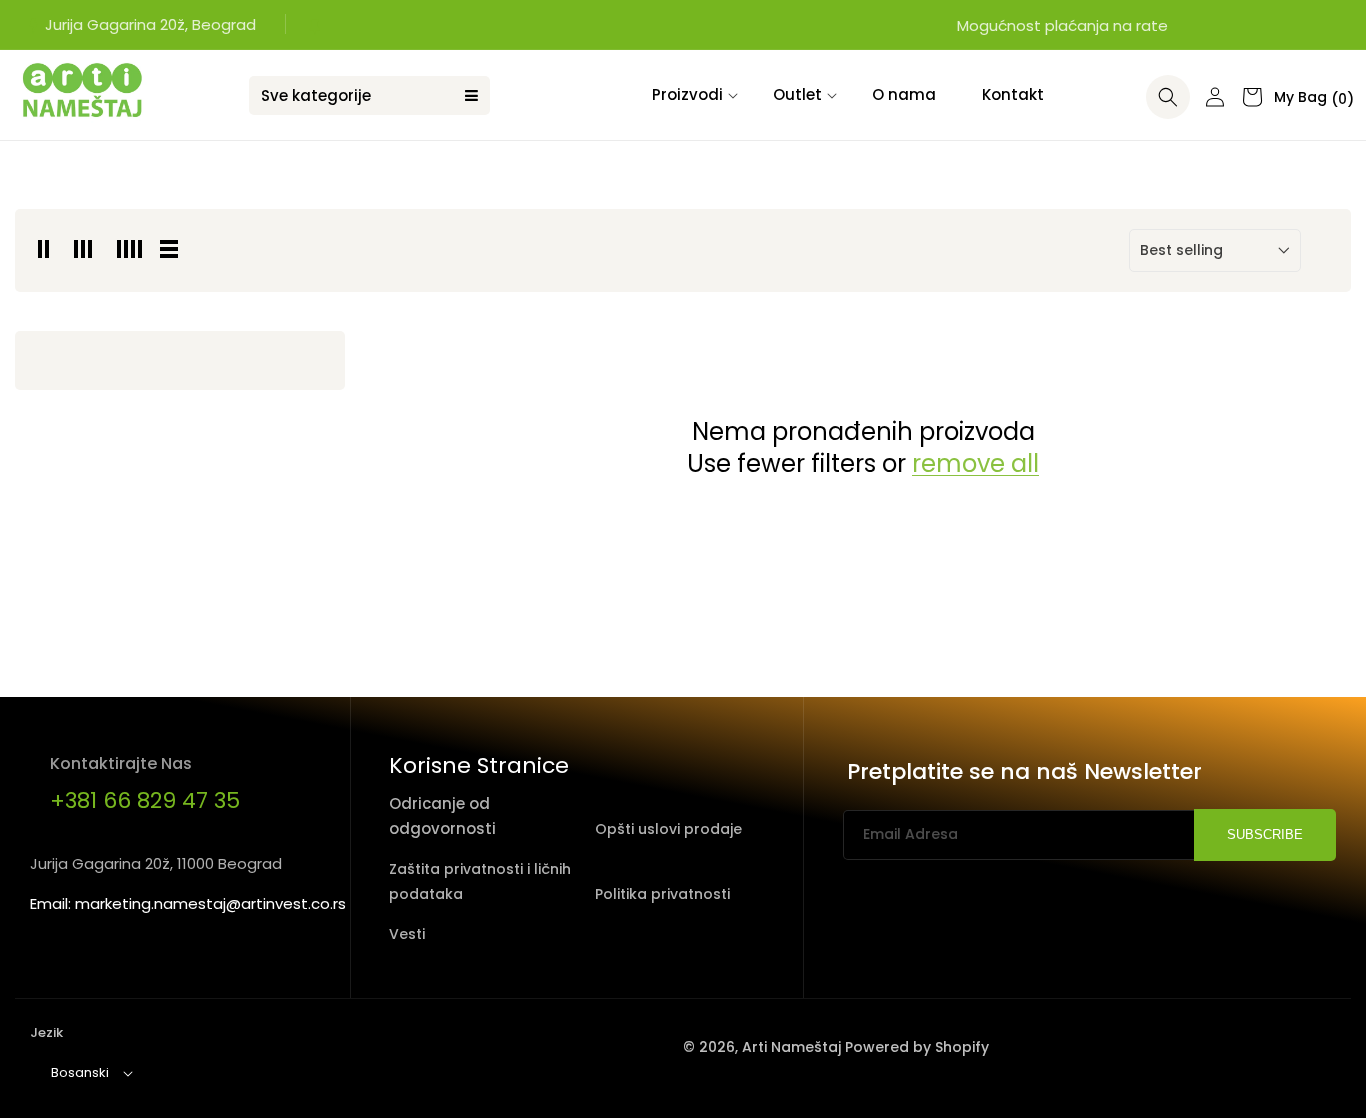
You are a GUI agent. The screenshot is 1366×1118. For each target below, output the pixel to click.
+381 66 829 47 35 (145, 800)
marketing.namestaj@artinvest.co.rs (210, 903)
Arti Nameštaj (791, 1047)
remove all (975, 463)
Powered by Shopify (917, 1047)
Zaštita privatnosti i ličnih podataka (480, 881)
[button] (689, 95)
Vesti (407, 934)
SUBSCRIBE (1265, 834)
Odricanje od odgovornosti (442, 816)
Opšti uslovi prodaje (668, 829)
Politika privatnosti (662, 894)
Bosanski (80, 1072)
